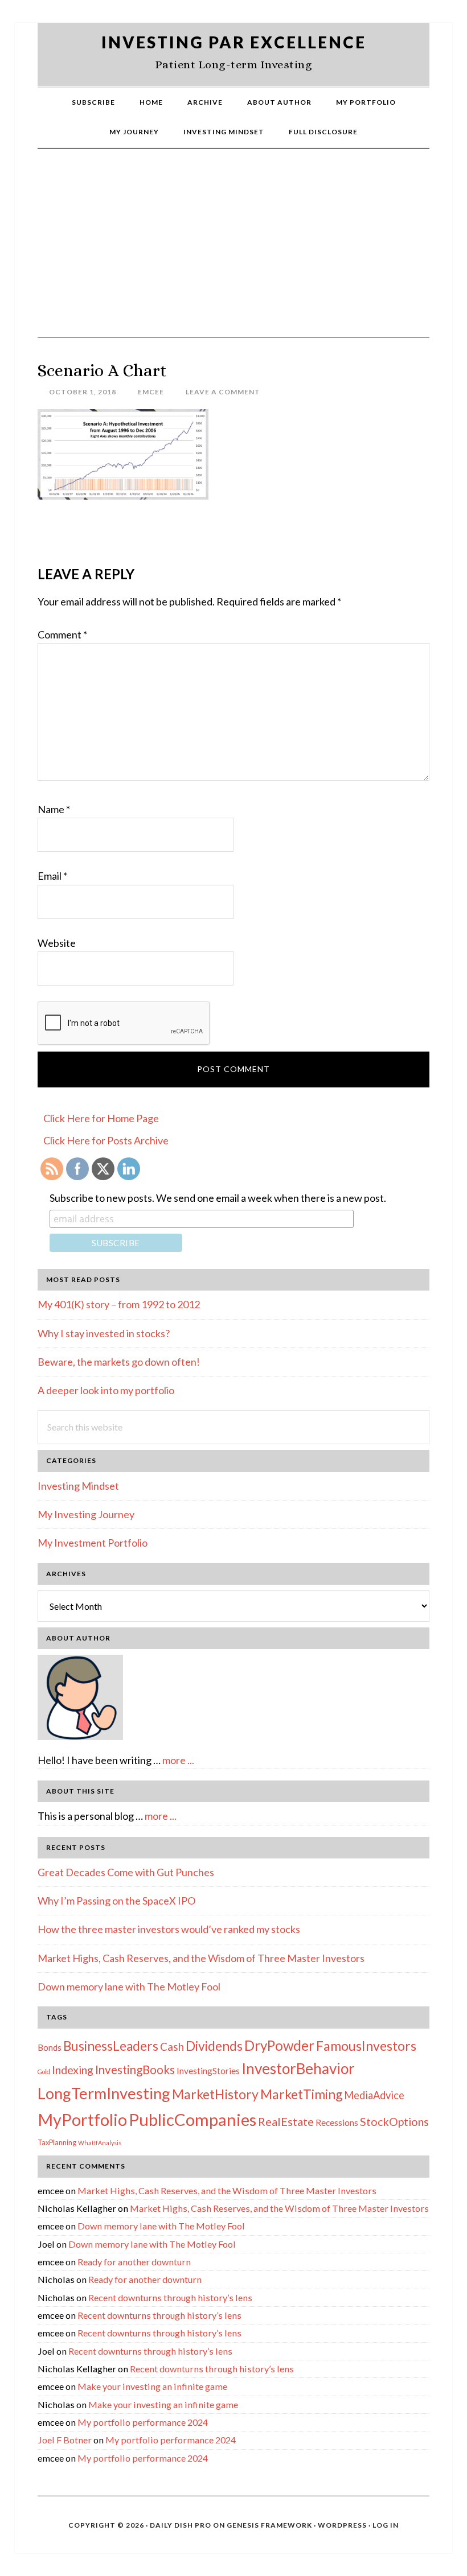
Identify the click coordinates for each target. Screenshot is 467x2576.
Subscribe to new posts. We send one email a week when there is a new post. (218, 1198)
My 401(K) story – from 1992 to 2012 (119, 1304)
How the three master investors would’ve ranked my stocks (169, 1929)
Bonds (50, 2047)
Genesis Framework (269, 2525)
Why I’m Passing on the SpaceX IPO (116, 1901)
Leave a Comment (223, 392)
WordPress (342, 2525)
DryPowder (279, 2045)
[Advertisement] (233, 252)
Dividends (214, 2046)
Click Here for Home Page (101, 1118)
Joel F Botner (65, 2440)
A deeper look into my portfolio (106, 1390)
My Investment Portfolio (93, 1543)
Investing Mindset (78, 1486)
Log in (386, 2525)
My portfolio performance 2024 (143, 2422)
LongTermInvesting (104, 2093)
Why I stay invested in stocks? (104, 1333)
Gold (44, 2072)
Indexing (73, 2070)
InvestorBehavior (298, 2068)
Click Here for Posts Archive (106, 1140)
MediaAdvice (374, 2095)
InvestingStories (208, 2071)
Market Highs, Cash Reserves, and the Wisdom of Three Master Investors (201, 1958)
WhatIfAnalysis (100, 2143)
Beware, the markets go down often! (119, 1362)
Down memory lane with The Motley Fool (129, 1986)
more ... (178, 1760)
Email (52, 876)
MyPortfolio (82, 2120)
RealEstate (286, 2121)
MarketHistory (215, 2094)
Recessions (337, 2122)
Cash (172, 2047)
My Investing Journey (86, 1514)
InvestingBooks (135, 2070)
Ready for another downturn (134, 2262)
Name (54, 809)
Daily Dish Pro (181, 2525)
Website (57, 943)
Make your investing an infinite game (152, 2386)
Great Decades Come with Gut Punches (126, 1872)
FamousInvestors (366, 2046)
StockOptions (394, 2121)
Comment (62, 634)
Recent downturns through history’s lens (170, 2297)
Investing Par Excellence (234, 42)
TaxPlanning (57, 2142)
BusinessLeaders (111, 2046)
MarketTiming (301, 2094)
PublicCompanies (192, 2119)
